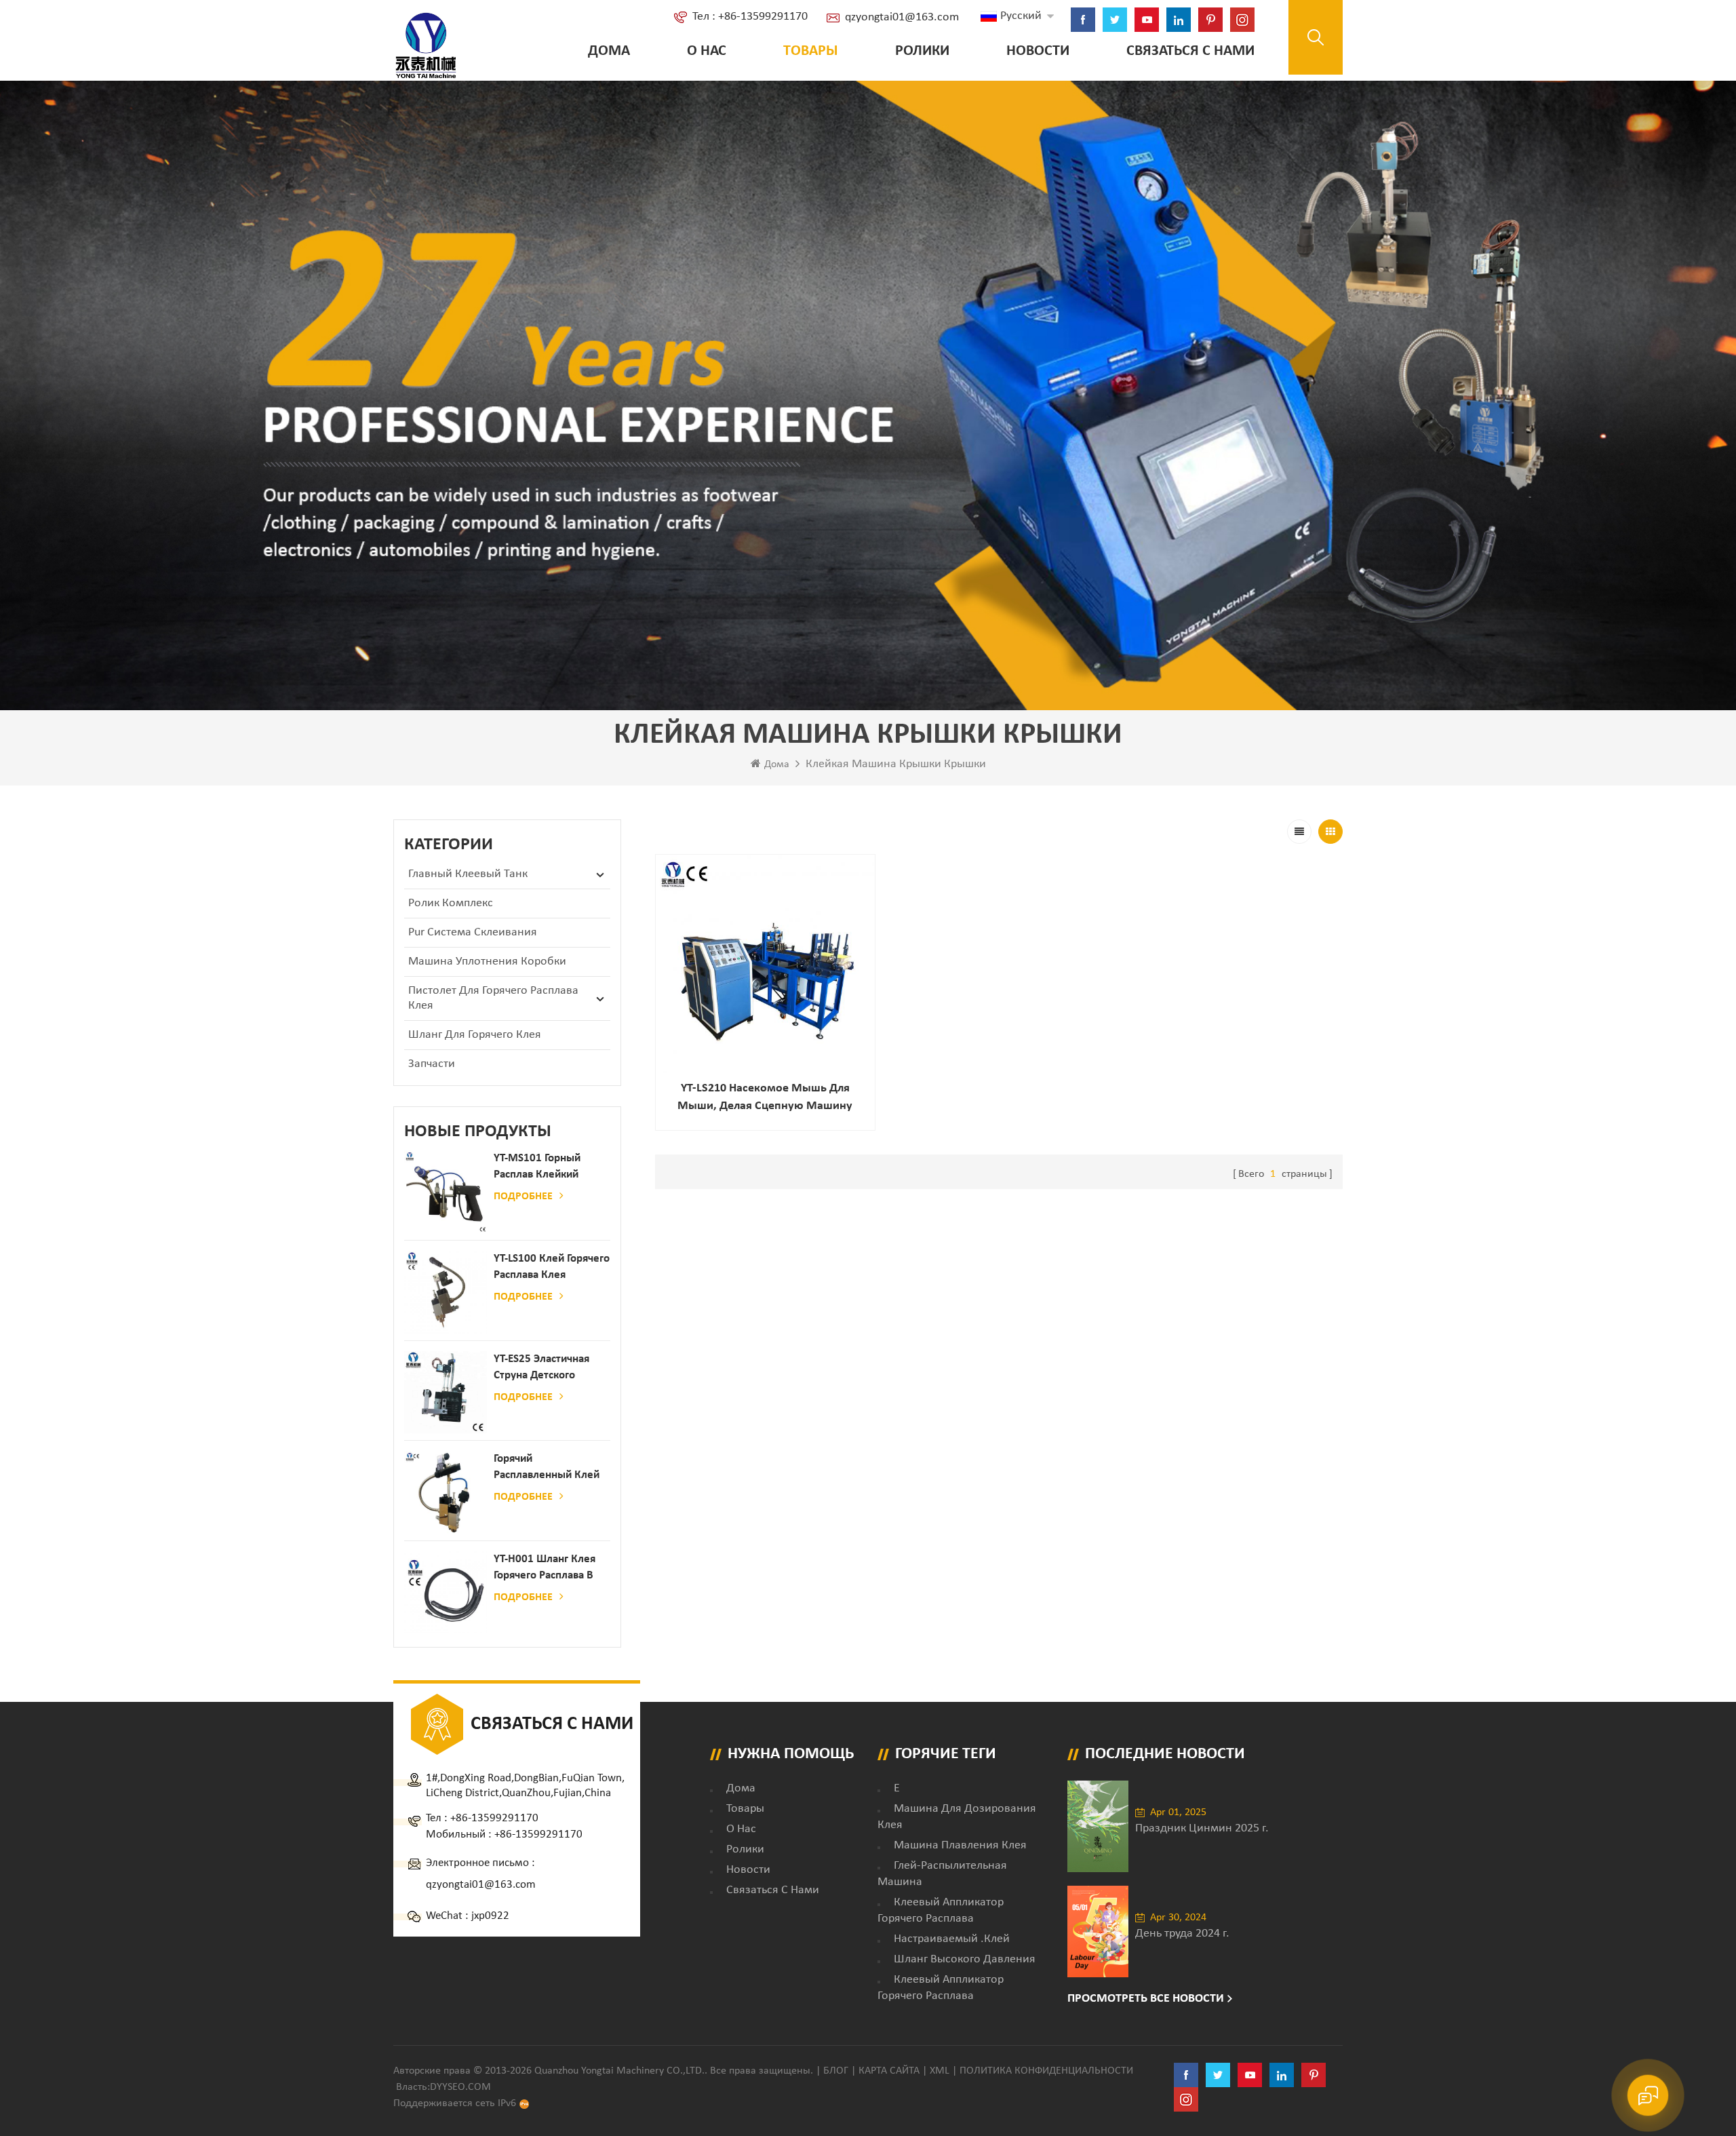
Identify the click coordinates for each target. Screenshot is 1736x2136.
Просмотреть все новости (1146, 1999)
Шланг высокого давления (965, 1959)
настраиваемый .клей (952, 1939)
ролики (922, 51)
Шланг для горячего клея (475, 1035)
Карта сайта (889, 2071)
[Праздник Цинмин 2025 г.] (1098, 1826)
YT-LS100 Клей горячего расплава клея (552, 1267)
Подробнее (523, 1197)
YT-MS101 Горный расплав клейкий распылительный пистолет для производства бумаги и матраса (547, 1168)
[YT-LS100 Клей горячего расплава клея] (446, 1292)
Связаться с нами (1190, 51)
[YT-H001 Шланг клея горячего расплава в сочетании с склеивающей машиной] (446, 1593)
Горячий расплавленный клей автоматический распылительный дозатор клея (547, 1468)
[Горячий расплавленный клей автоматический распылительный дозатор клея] (446, 1492)
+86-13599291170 (494, 1818)
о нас (707, 51)
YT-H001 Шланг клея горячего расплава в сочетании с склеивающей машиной (545, 1569)
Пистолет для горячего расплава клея (493, 998)
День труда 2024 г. (1182, 1934)
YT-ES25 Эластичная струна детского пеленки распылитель (549, 1368)
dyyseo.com (460, 2087)
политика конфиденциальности (1046, 2071)
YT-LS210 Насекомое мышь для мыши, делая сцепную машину (765, 1097)
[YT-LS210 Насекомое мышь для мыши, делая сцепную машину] (765, 964)
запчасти (432, 1064)
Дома (609, 51)
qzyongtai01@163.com (902, 17)
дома (741, 1788)
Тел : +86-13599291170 (750, 17)
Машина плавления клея (960, 1845)
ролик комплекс (451, 903)
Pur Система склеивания (473, 932)
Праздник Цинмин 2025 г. (1202, 1828)
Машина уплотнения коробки (487, 962)
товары (745, 1809)
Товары (811, 51)
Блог (836, 2071)
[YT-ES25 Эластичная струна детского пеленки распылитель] (446, 1393)
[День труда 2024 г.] (1098, 1931)
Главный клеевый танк (468, 874)
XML (940, 2071)
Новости (1038, 51)
